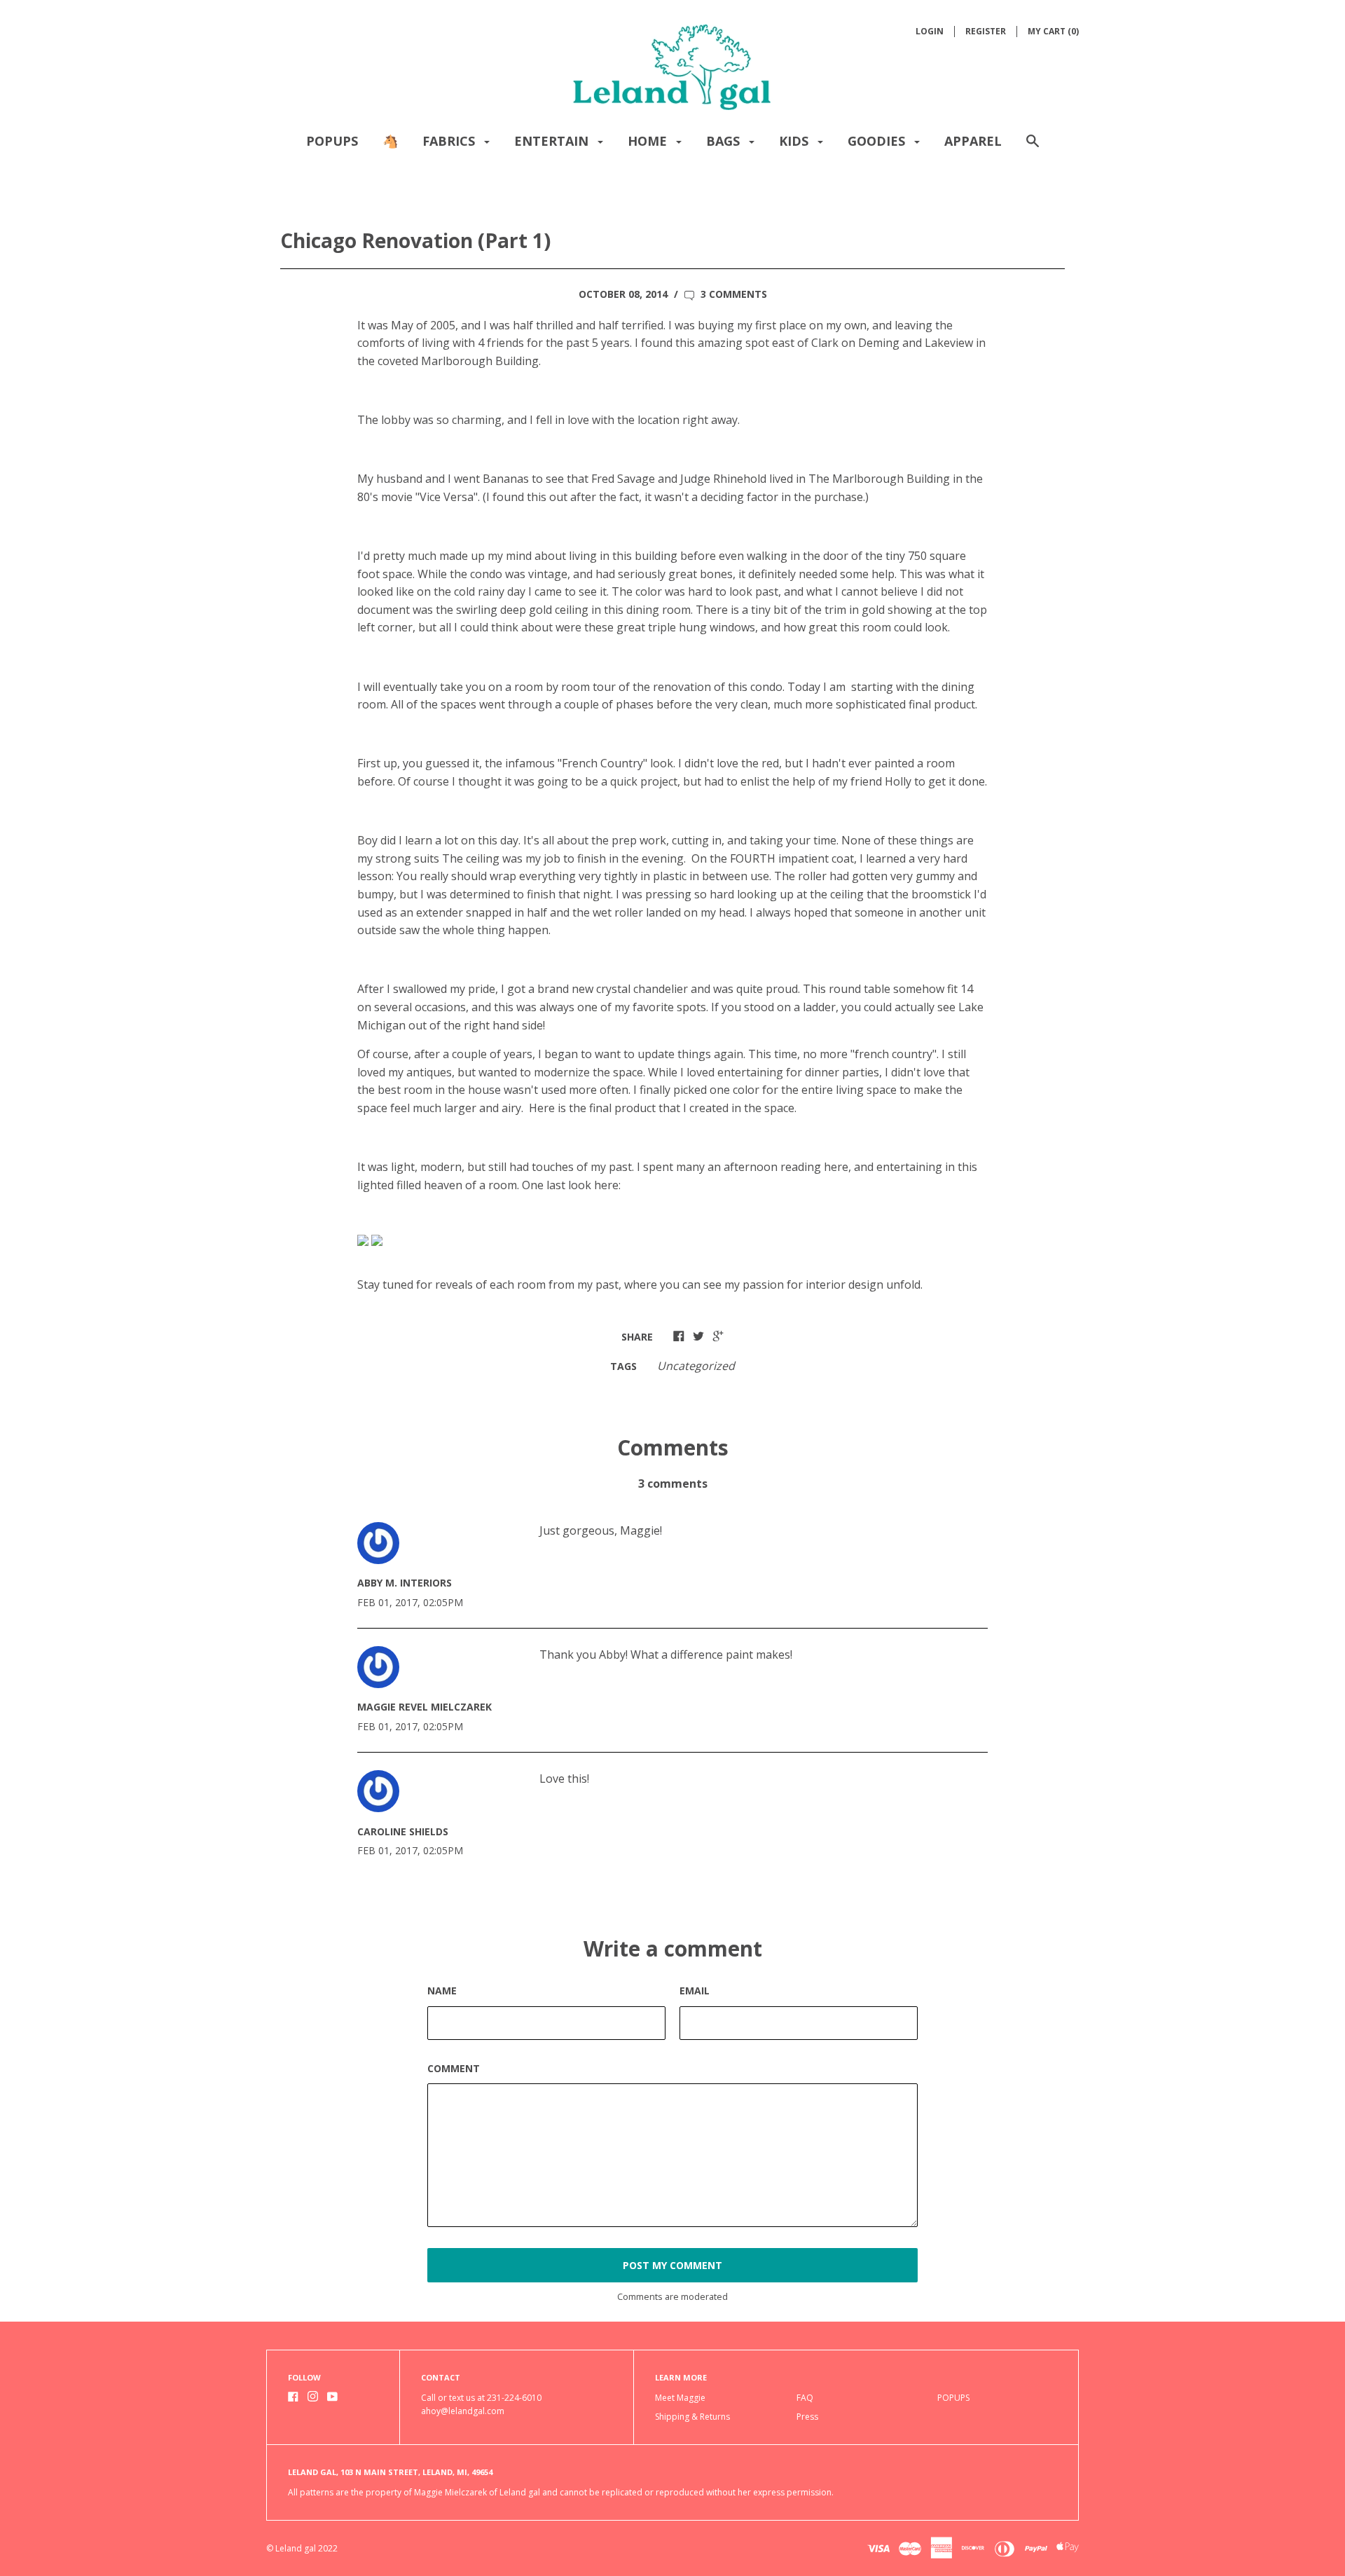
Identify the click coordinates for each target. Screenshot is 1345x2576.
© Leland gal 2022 (302, 2548)
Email (695, 1991)
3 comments (732, 294)
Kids (795, 141)
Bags (725, 141)
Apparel (973, 141)
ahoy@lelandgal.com (463, 2411)
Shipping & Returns (692, 2417)
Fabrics (450, 141)
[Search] (1033, 148)
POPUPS (332, 141)
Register (986, 31)
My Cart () (1053, 31)
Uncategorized (696, 1366)
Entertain (553, 141)
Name (442, 1991)
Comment (454, 2068)
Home (649, 141)
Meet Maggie (680, 2398)
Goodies (878, 141)
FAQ (805, 2398)
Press (807, 2417)
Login (930, 31)
